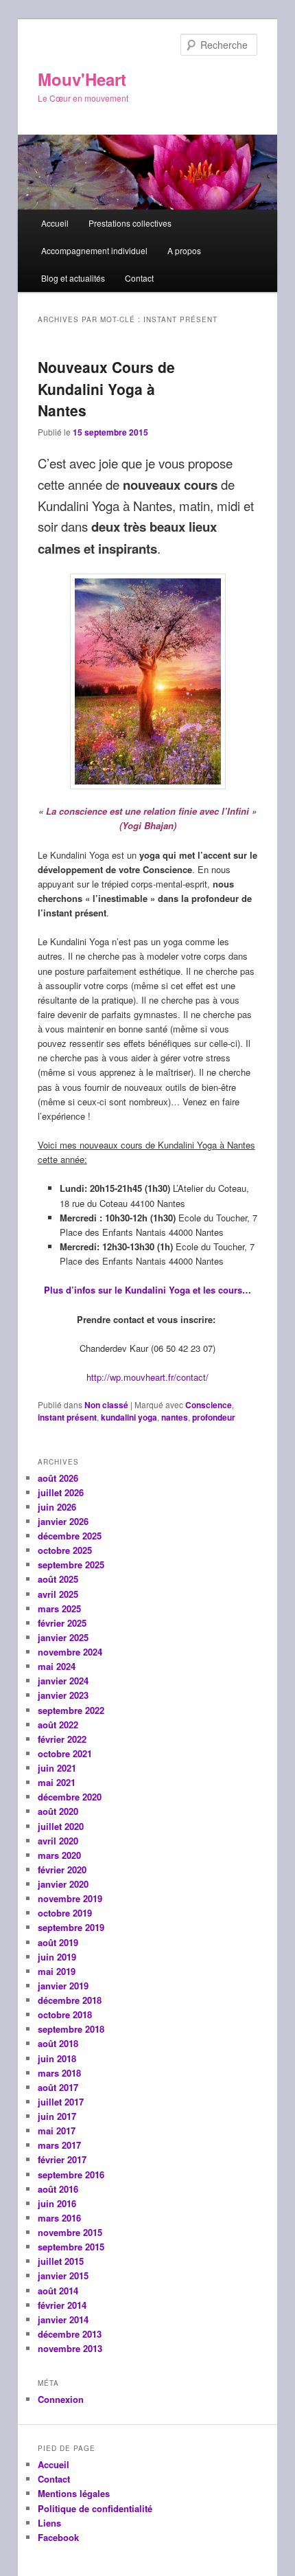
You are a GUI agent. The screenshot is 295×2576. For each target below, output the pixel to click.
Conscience (209, 1405)
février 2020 (62, 1869)
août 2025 (58, 1579)
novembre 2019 (70, 1898)
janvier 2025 (63, 1637)
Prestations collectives (130, 223)
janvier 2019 (63, 1986)
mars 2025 (59, 1608)
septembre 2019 (71, 1927)
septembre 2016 (71, 2174)
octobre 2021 (65, 1753)
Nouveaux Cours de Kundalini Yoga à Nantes (106, 388)
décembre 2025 (70, 1536)
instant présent (67, 1417)
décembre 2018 (70, 2000)
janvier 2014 (63, 2319)
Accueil (55, 223)
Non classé (106, 1405)
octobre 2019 (65, 1913)
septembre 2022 (71, 1710)
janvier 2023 (63, 1695)
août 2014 (58, 2291)
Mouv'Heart (82, 79)
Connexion (61, 2399)
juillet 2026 (61, 1492)
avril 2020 (58, 1841)
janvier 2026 (63, 1521)
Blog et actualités (73, 278)
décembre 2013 (70, 2334)
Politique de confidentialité (95, 2508)
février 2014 (62, 2305)
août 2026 (58, 1478)
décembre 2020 (70, 1797)
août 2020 (58, 1811)
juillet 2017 (61, 2102)
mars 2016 (59, 2218)
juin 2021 (57, 1768)
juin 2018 (57, 2058)
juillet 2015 (61, 2261)
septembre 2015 (71, 2247)
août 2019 (58, 1942)
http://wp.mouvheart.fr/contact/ (147, 1377)
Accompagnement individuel (94, 250)
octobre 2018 (65, 2014)
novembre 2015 (70, 2232)
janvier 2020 (63, 1884)
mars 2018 (59, 2073)
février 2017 (62, 2159)
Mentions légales (74, 2493)
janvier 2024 (63, 1681)
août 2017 (58, 2087)
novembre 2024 (70, 1652)
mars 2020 (59, 1855)
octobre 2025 (65, 1550)
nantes (175, 1417)
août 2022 (58, 1725)
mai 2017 (57, 2131)
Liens (49, 2523)
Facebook (58, 2537)
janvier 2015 (63, 2275)
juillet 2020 (61, 1826)
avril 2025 (58, 1594)
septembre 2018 (71, 2029)
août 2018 (58, 2043)
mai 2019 (57, 1971)
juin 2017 (57, 2116)
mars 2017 (59, 2145)
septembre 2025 (71, 1564)
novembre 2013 (70, 2348)
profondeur (214, 1417)
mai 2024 (57, 1666)
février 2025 (62, 1623)
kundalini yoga (129, 1417)
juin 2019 (57, 1957)
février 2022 (62, 1739)
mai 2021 (57, 1782)
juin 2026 (57, 1507)
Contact (139, 278)
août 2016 (58, 2189)
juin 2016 (57, 2203)
